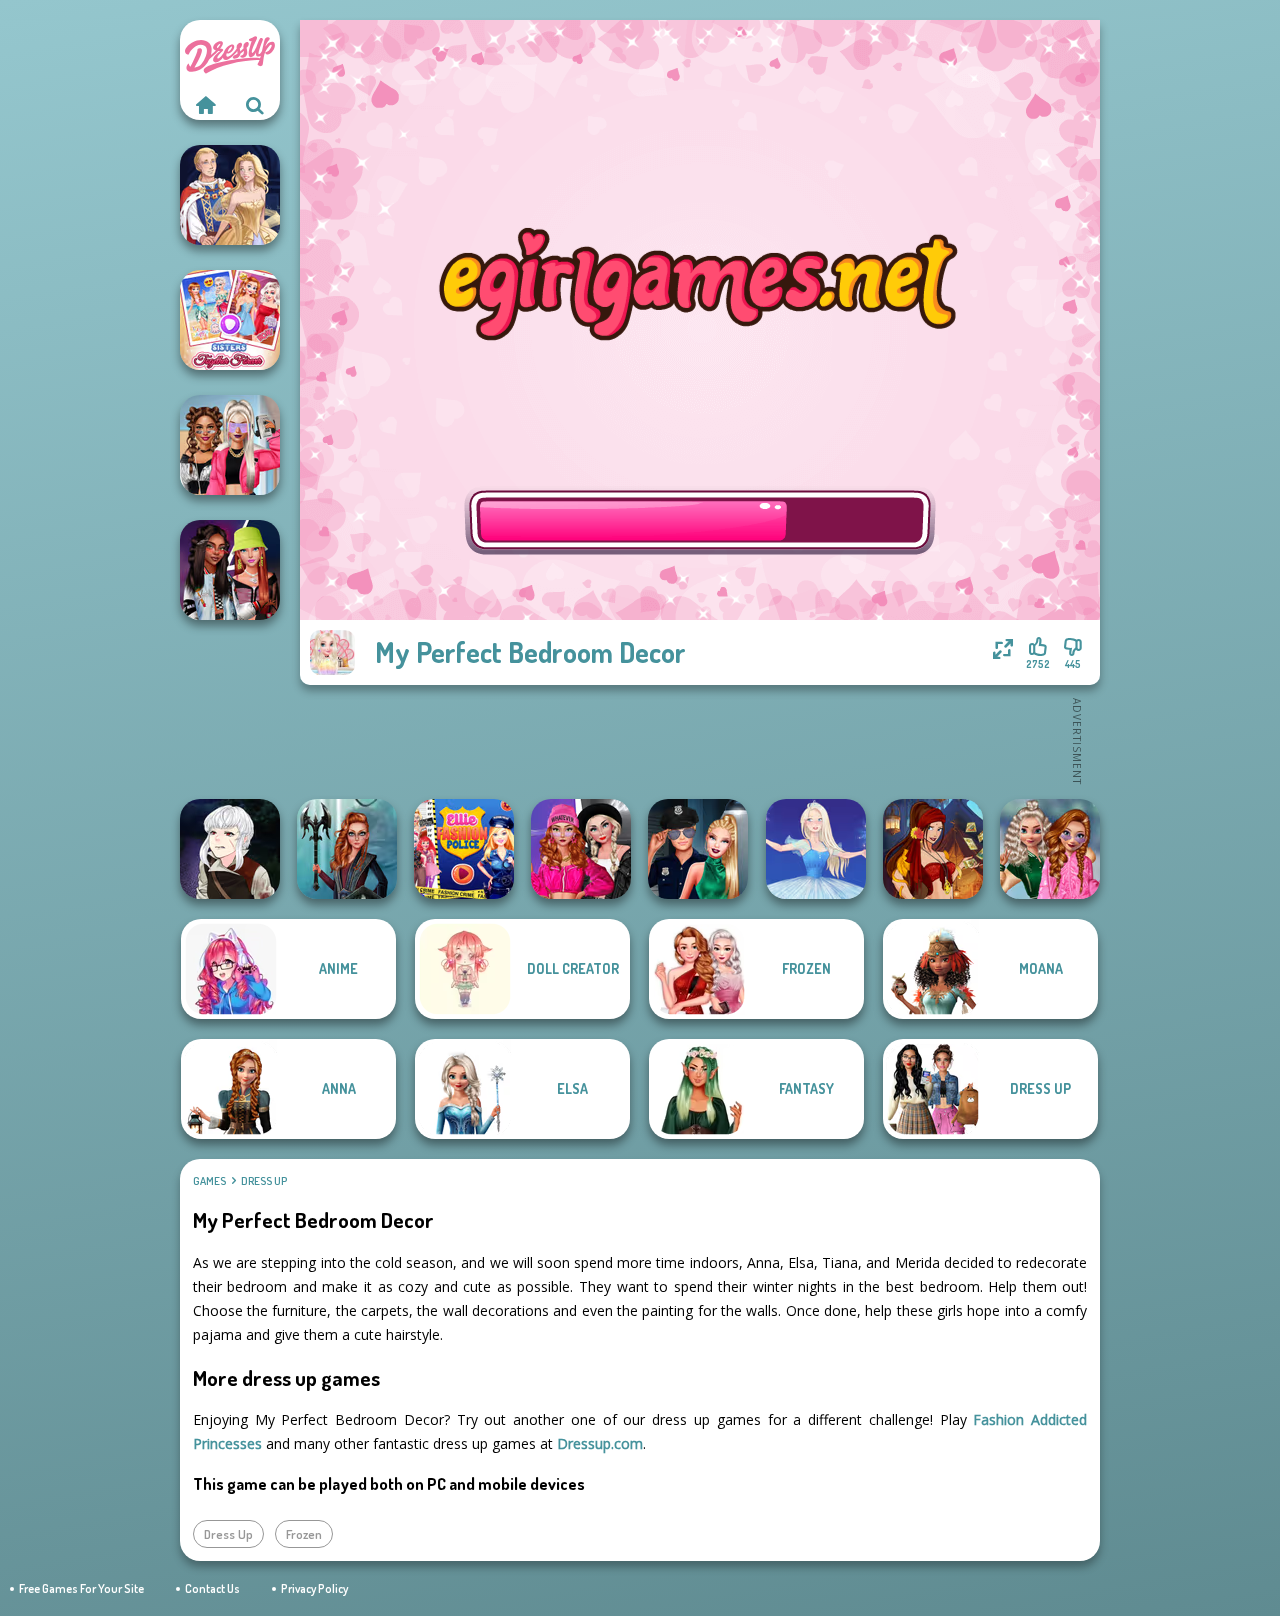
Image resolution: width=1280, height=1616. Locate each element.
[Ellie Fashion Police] (464, 849)
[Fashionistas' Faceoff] (230, 570)
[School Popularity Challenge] (1050, 849)
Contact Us (212, 1588)
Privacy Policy (314, 1588)
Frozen (304, 1534)
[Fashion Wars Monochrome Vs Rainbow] (581, 849)
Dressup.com (600, 1443)
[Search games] (255, 105)
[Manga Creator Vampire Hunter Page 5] (230, 849)
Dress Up (264, 1181)
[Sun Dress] (230, 195)
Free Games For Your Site (81, 1588)
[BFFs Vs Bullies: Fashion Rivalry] (230, 445)
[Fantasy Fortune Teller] (933, 849)
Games (209, 1181)
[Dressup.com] (205, 105)
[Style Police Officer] (698, 849)
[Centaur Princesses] (347, 849)
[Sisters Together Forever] (230, 320)
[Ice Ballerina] (816, 849)
